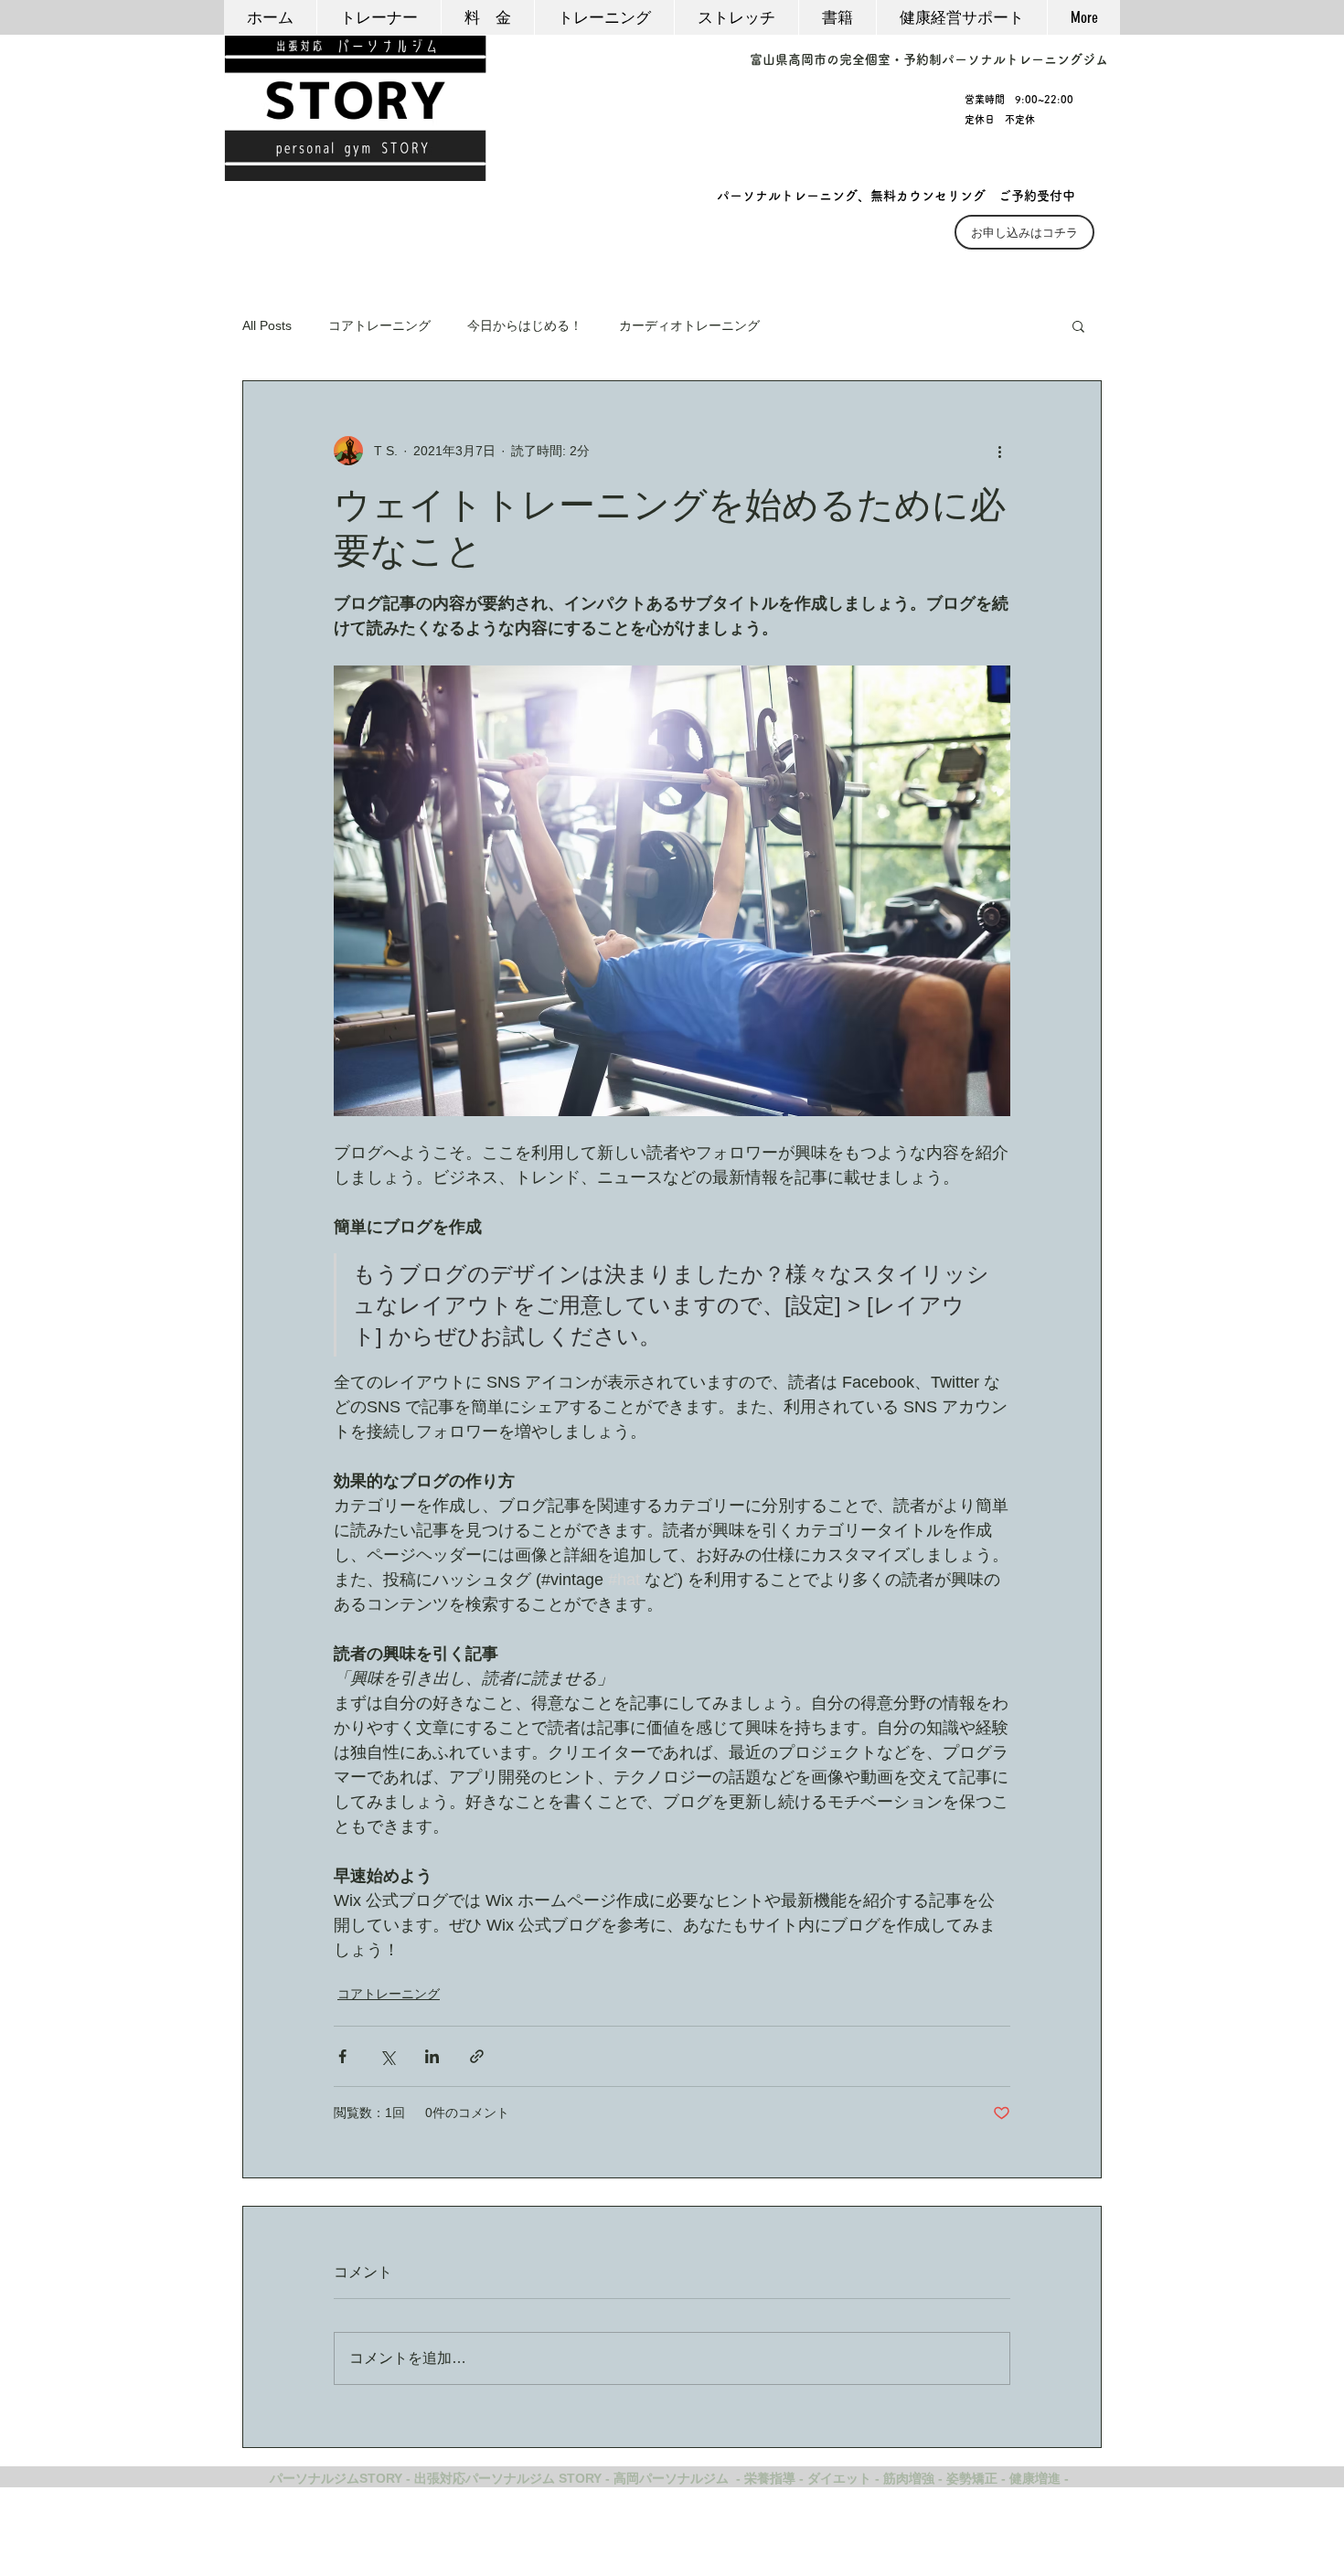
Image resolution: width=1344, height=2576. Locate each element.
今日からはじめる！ (525, 325)
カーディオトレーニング (689, 325)
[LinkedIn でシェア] (432, 2056)
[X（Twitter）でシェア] (387, 2056)
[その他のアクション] (999, 451)
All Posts (267, 325)
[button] (1078, 325)
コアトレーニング (379, 325)
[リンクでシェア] (477, 2056)
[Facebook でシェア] (342, 2056)
